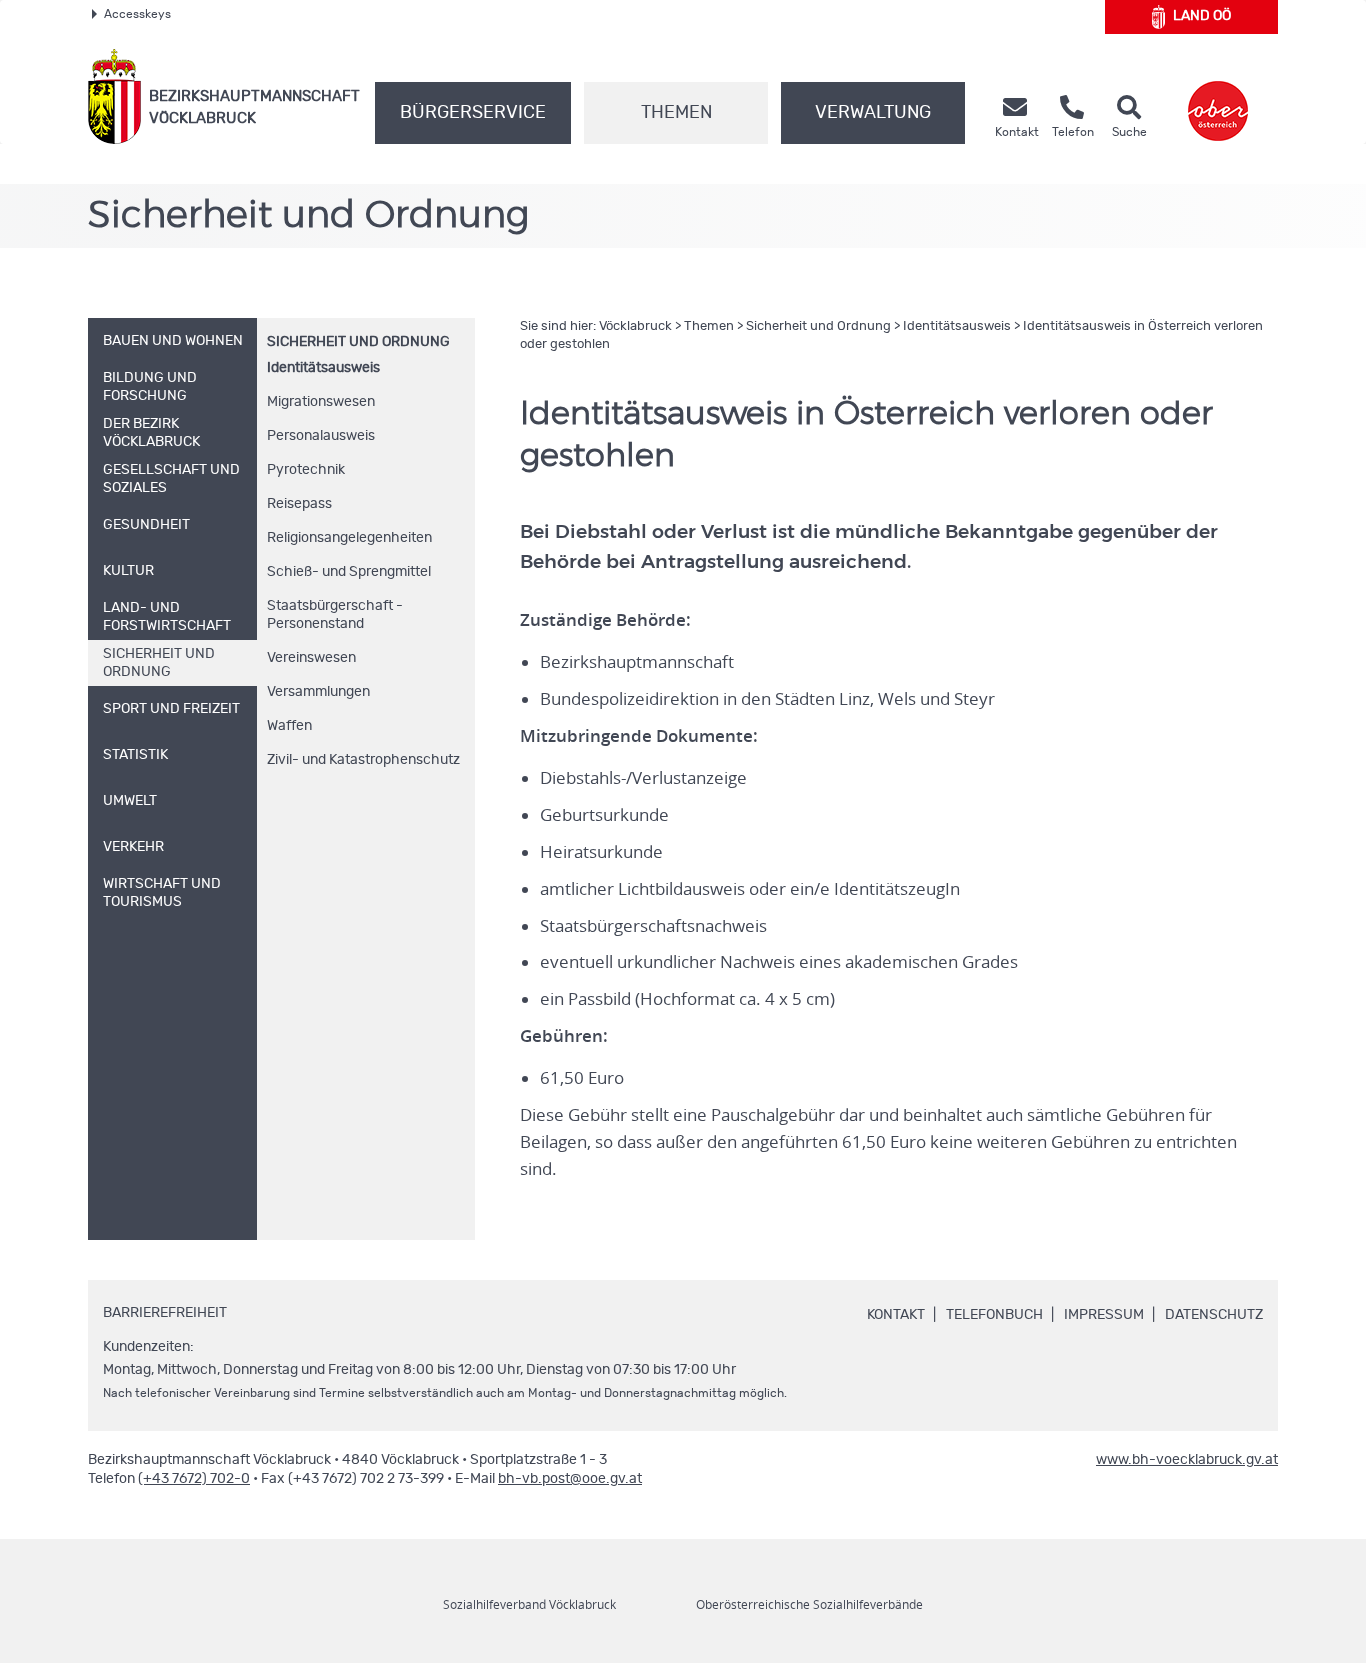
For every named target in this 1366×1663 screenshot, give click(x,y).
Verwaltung (873, 113)
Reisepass (299, 504)
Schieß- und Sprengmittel (349, 572)
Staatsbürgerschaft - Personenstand (335, 615)
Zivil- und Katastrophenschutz (363, 760)
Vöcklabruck (635, 326)
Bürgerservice (473, 113)
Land (1202, 16)
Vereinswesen (311, 658)
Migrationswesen (321, 402)
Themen (676, 113)
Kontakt (896, 1315)
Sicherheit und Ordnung (358, 342)
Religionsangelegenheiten (349, 538)
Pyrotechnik (306, 470)
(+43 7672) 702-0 (194, 1479)
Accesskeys (137, 14)
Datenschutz (1214, 1315)
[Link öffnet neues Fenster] (1218, 96)
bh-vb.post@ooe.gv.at (570, 1479)
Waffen (289, 726)
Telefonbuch (994, 1315)
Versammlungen (318, 692)
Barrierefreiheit (165, 1313)
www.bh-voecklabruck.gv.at (1187, 1460)
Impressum (1104, 1315)
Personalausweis (321, 436)
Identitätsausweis (323, 368)
